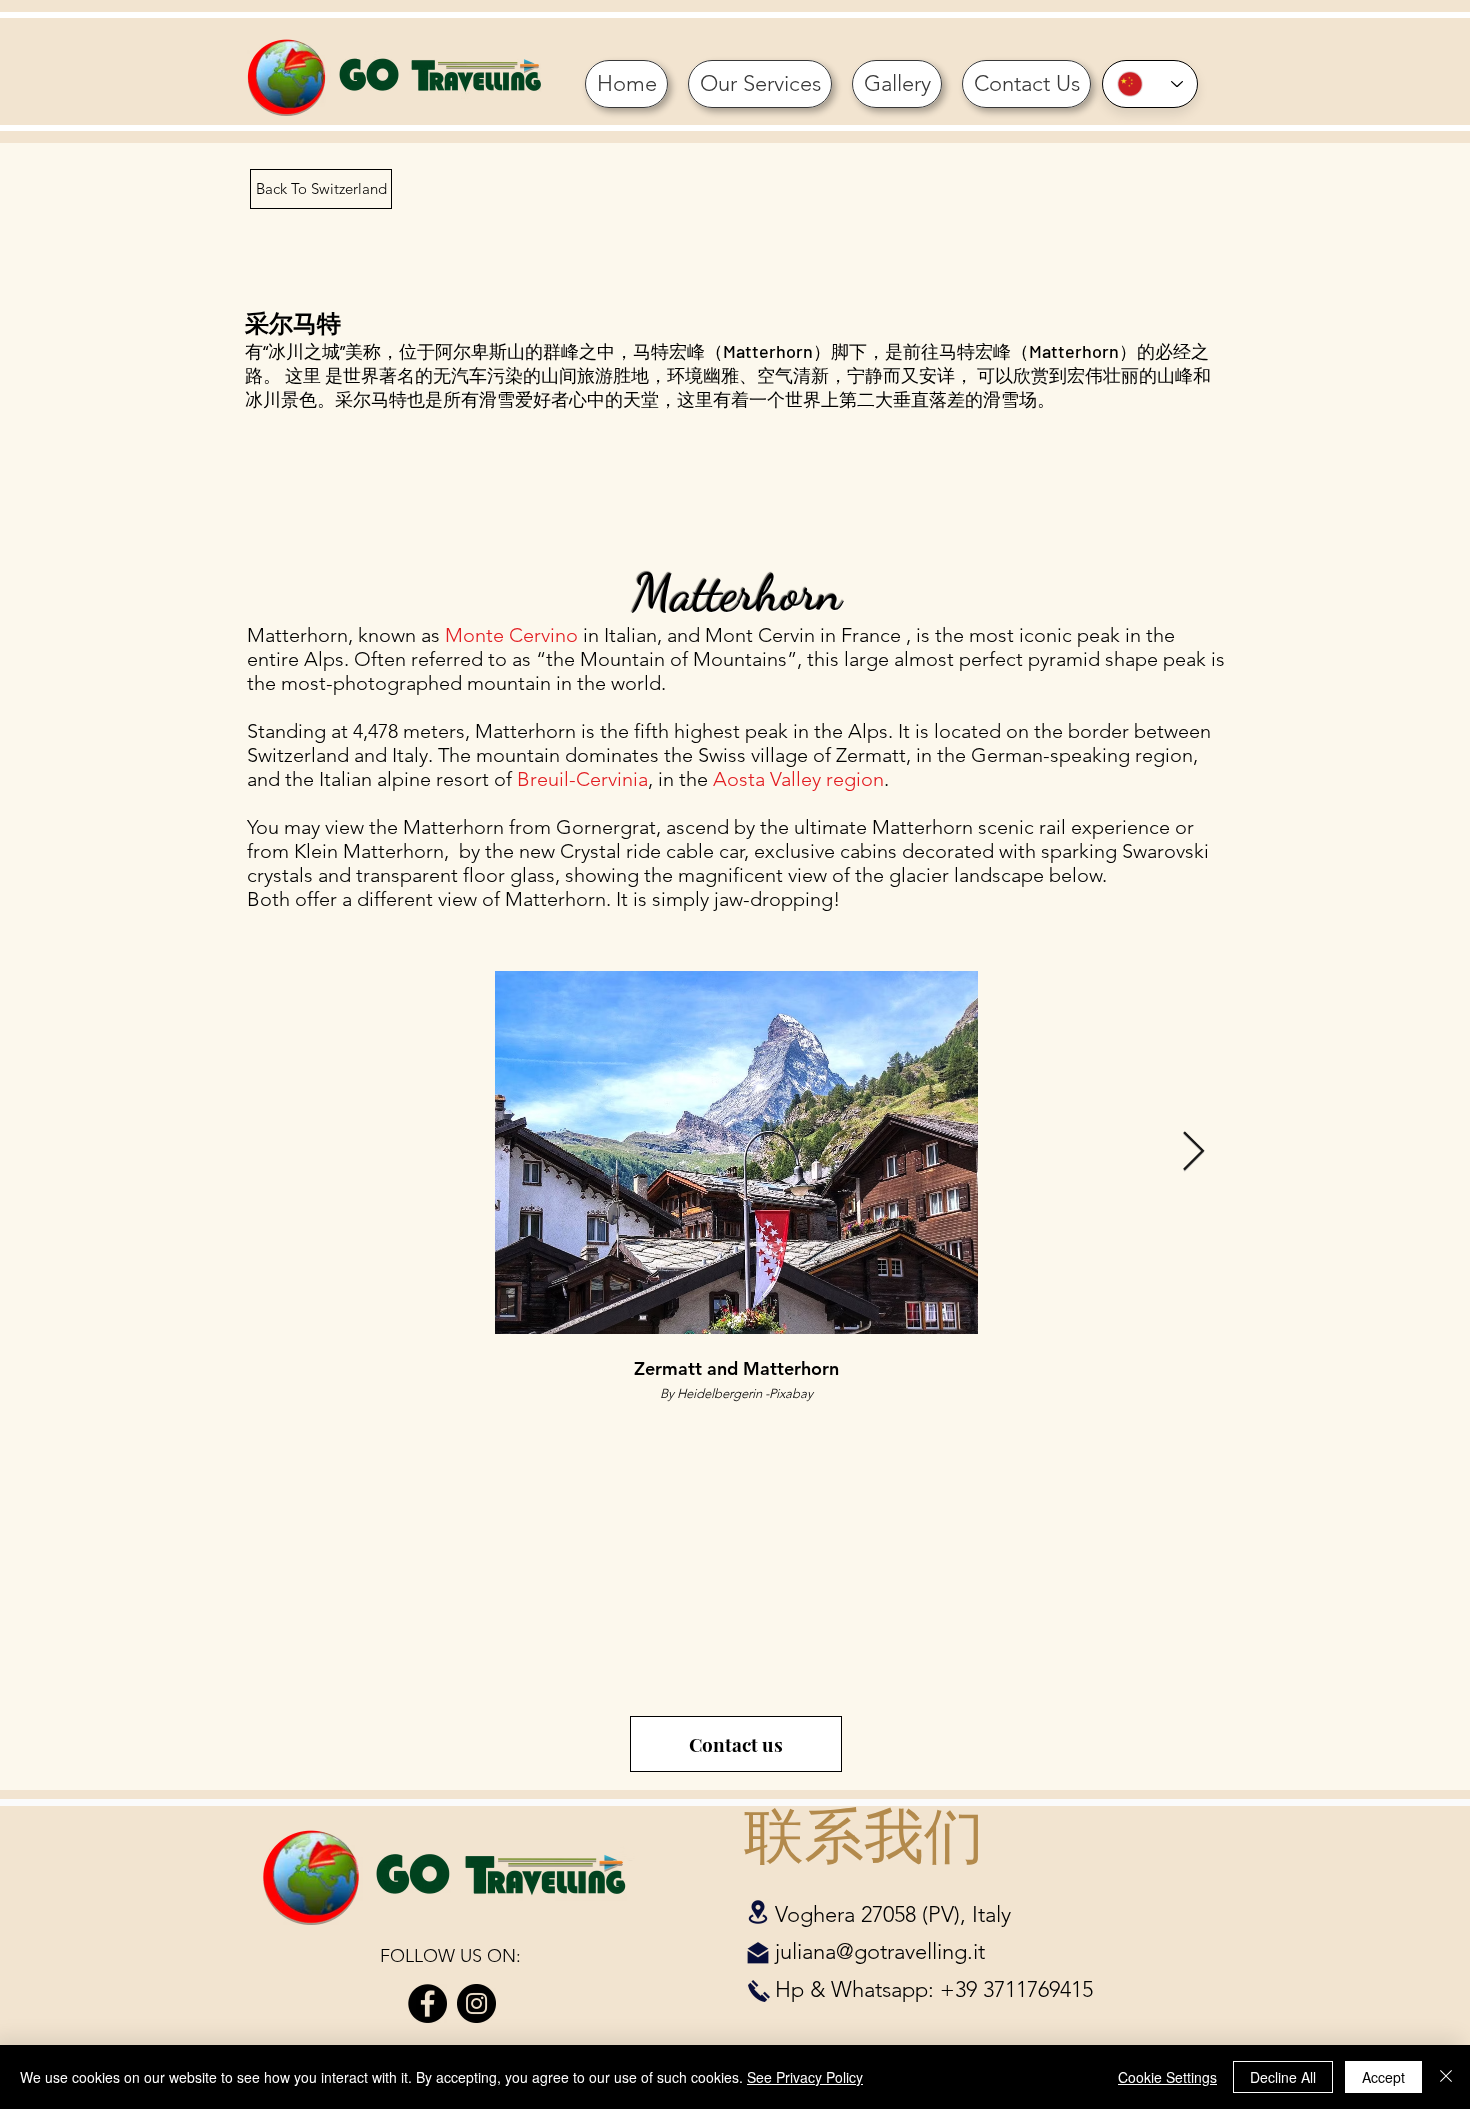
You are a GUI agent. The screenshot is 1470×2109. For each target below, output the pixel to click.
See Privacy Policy (805, 2077)
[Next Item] (1193, 1152)
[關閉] (1446, 2077)
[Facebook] (427, 2003)
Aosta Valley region (798, 779)
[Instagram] (476, 2003)
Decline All (1283, 2077)
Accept (1383, 2077)
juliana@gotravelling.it (880, 1951)
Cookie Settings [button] (1167, 2077)
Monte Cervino (511, 635)
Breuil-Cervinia (582, 779)
